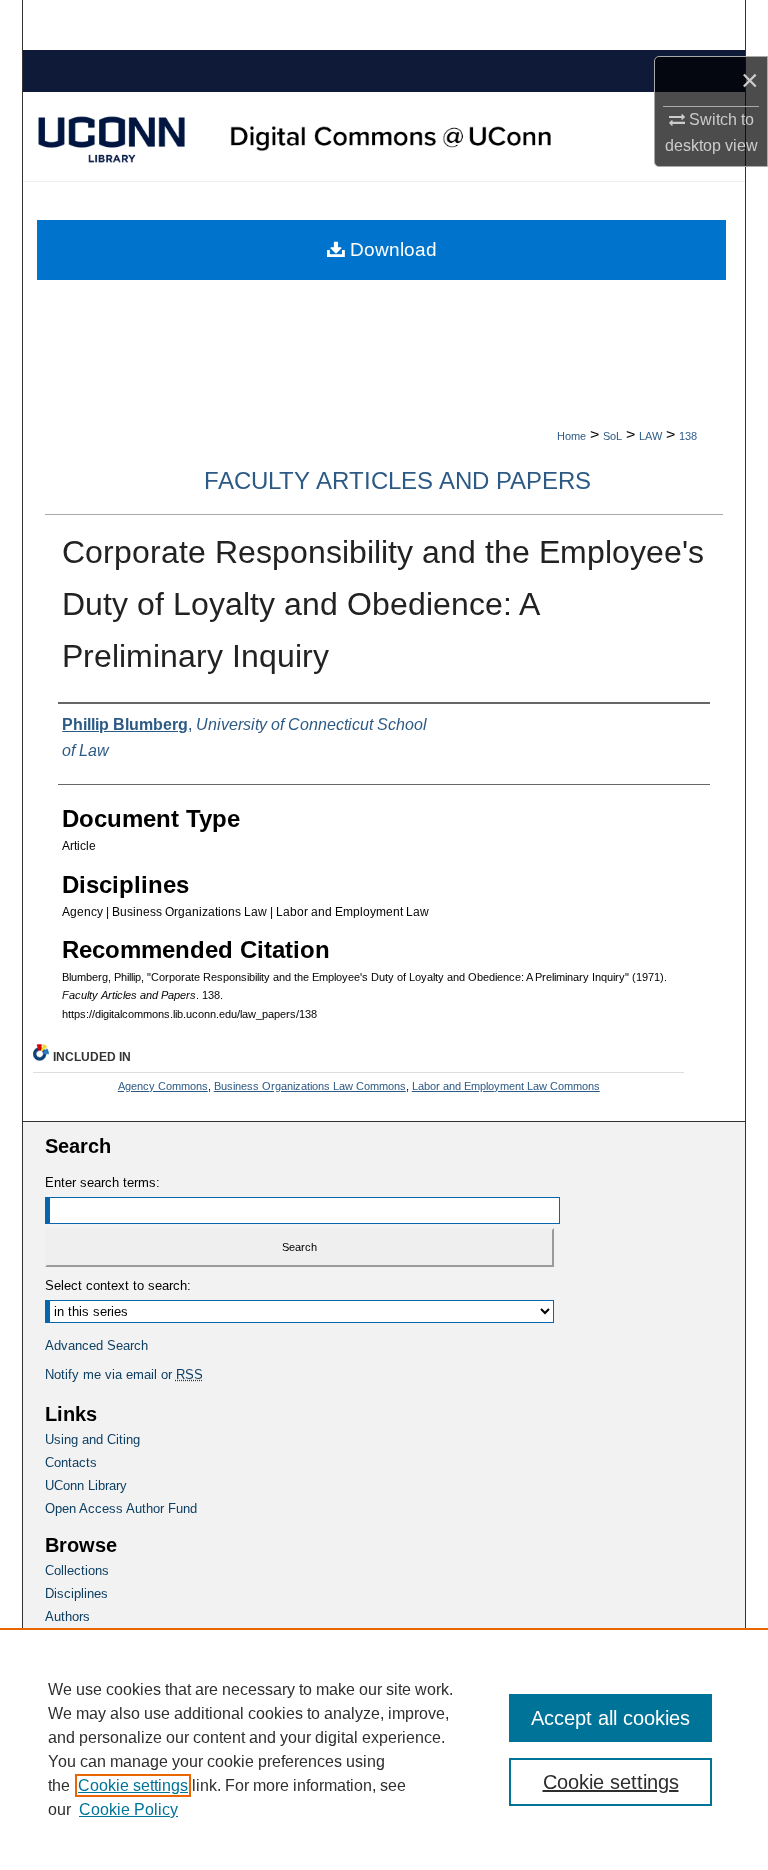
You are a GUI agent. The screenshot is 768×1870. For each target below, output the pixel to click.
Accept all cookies (610, 1718)
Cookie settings (133, 1785)
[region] (384, 1749)
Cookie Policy (128, 1809)
